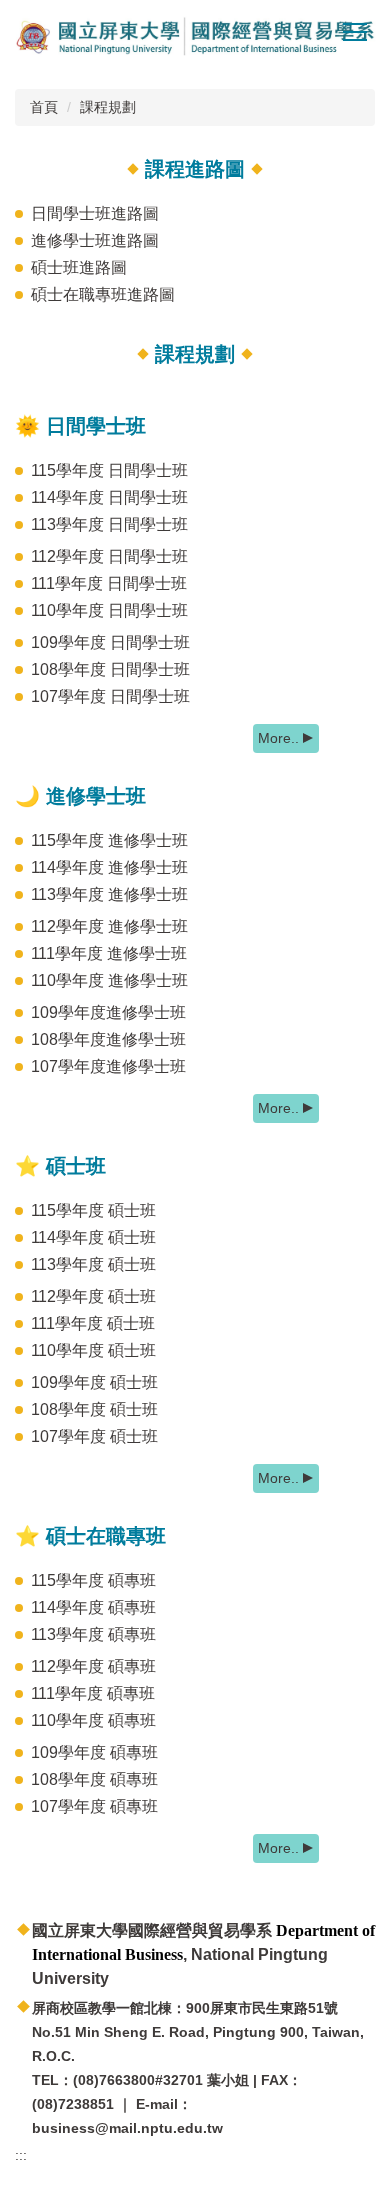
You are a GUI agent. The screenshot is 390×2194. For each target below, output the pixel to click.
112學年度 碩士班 (93, 1296)
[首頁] (195, 37)
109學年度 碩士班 (94, 1382)
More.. (278, 738)
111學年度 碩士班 (93, 1323)
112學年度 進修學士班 (109, 926)
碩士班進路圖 (79, 267)
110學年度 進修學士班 (109, 980)
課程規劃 (108, 107)
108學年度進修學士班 (108, 1039)
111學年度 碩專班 (93, 1693)
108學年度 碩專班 (94, 1779)
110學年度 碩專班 (93, 1720)
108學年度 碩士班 (94, 1409)
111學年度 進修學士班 (109, 953)
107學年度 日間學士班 (110, 696)
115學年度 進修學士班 (109, 840)
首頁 (44, 107)
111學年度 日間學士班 (109, 583)
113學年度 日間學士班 (109, 524)
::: (21, 2155)
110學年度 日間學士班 (109, 610)
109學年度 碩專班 (94, 1752)
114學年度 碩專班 (93, 1607)
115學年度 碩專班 (93, 1580)
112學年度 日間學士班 (109, 556)
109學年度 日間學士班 (110, 642)
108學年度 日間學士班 (110, 669)
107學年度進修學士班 (108, 1066)
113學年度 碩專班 (93, 1634)
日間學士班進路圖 (95, 213)
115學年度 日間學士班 (109, 470)
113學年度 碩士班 (93, 1264)
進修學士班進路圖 (95, 240)
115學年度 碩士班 (93, 1210)
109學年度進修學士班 (108, 1012)
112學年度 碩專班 (93, 1666)
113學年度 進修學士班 (109, 894)
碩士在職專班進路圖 (103, 294)
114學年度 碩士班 (93, 1237)
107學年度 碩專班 (94, 1806)
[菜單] (355, 31)
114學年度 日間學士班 (109, 497)
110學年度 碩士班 (93, 1350)
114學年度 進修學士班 (109, 867)
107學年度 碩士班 (94, 1436)
